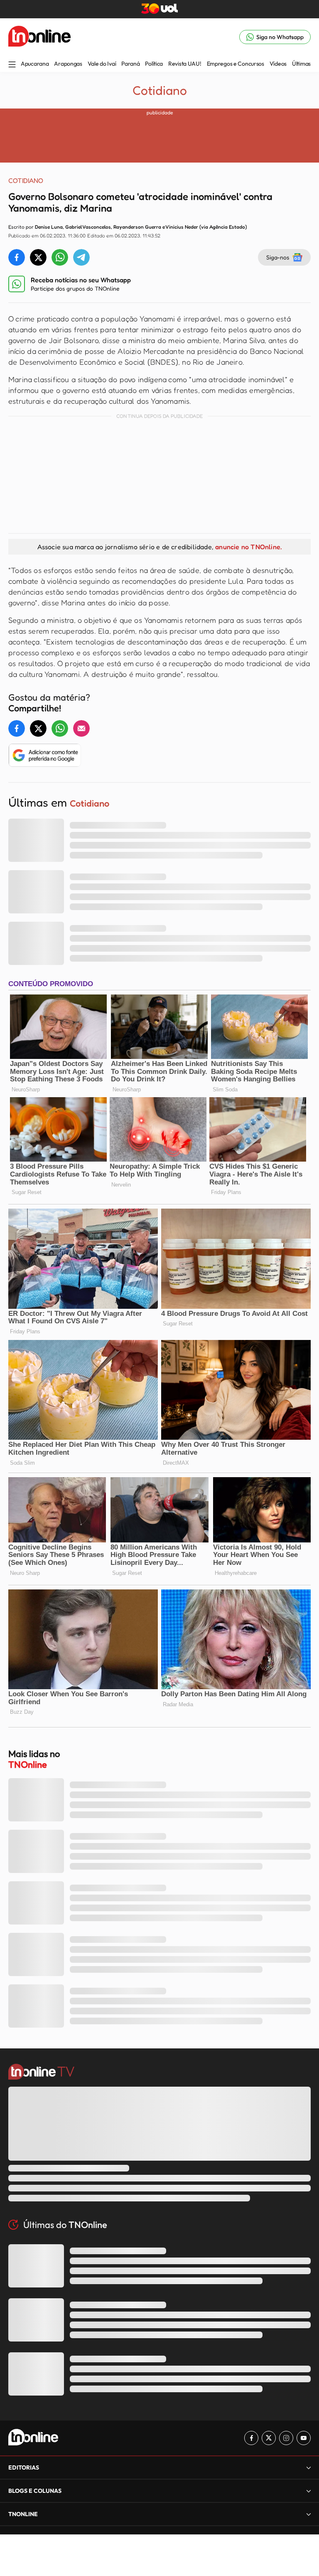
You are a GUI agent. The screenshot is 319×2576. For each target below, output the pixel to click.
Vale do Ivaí (102, 64)
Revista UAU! (185, 64)
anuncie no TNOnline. (248, 547)
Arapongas (68, 64)
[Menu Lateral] (12, 65)
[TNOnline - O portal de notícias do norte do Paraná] (39, 37)
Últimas (301, 64)
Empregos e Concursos (236, 64)
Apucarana (35, 64)
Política (154, 64)
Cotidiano (160, 90)
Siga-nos (278, 257)
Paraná (130, 64)
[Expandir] (309, 2514)
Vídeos (278, 64)
